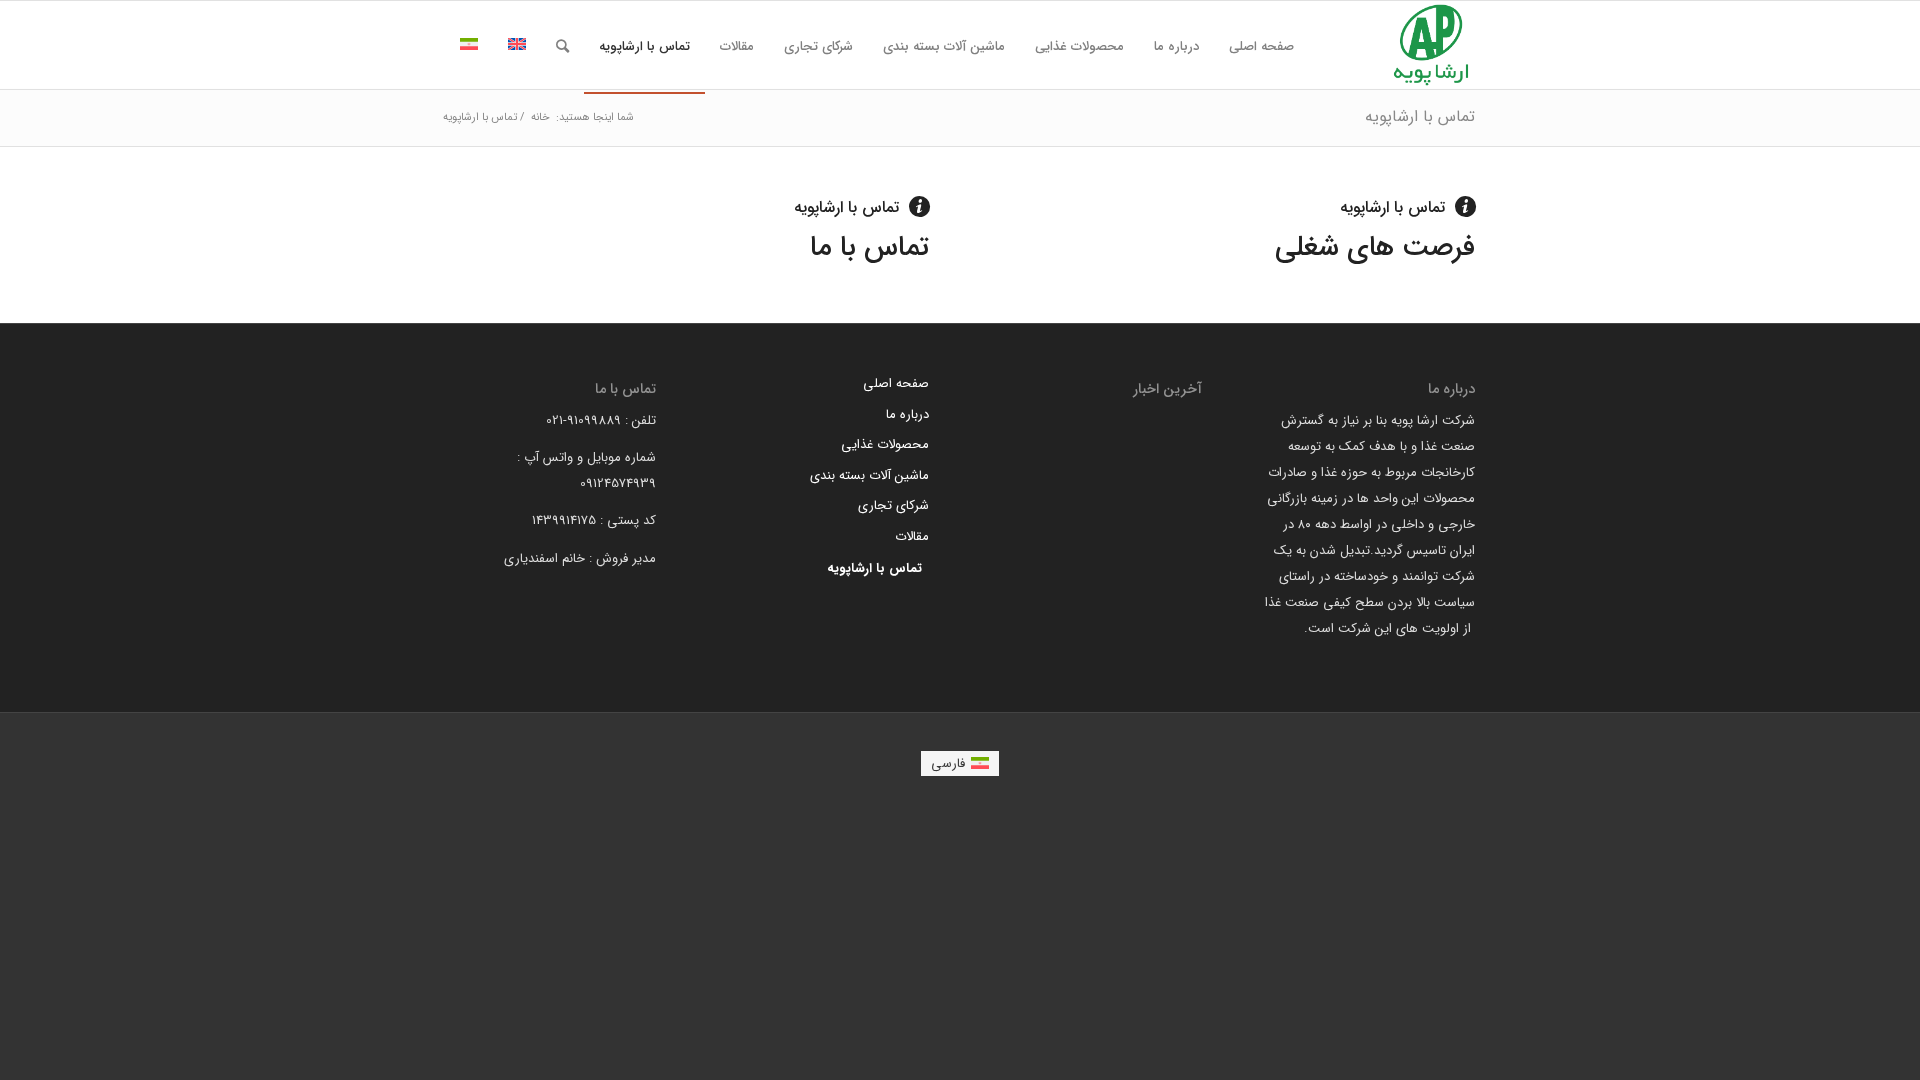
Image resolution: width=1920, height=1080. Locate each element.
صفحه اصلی (896, 383)
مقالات (912, 536)
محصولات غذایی (885, 444)
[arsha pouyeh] (1431, 45)
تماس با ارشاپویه (1420, 116)
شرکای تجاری (893, 505)
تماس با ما (869, 248)
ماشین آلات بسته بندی (869, 475)
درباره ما (907, 414)
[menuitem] (1261, 47)
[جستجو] (562, 47)
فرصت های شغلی (1375, 248)
